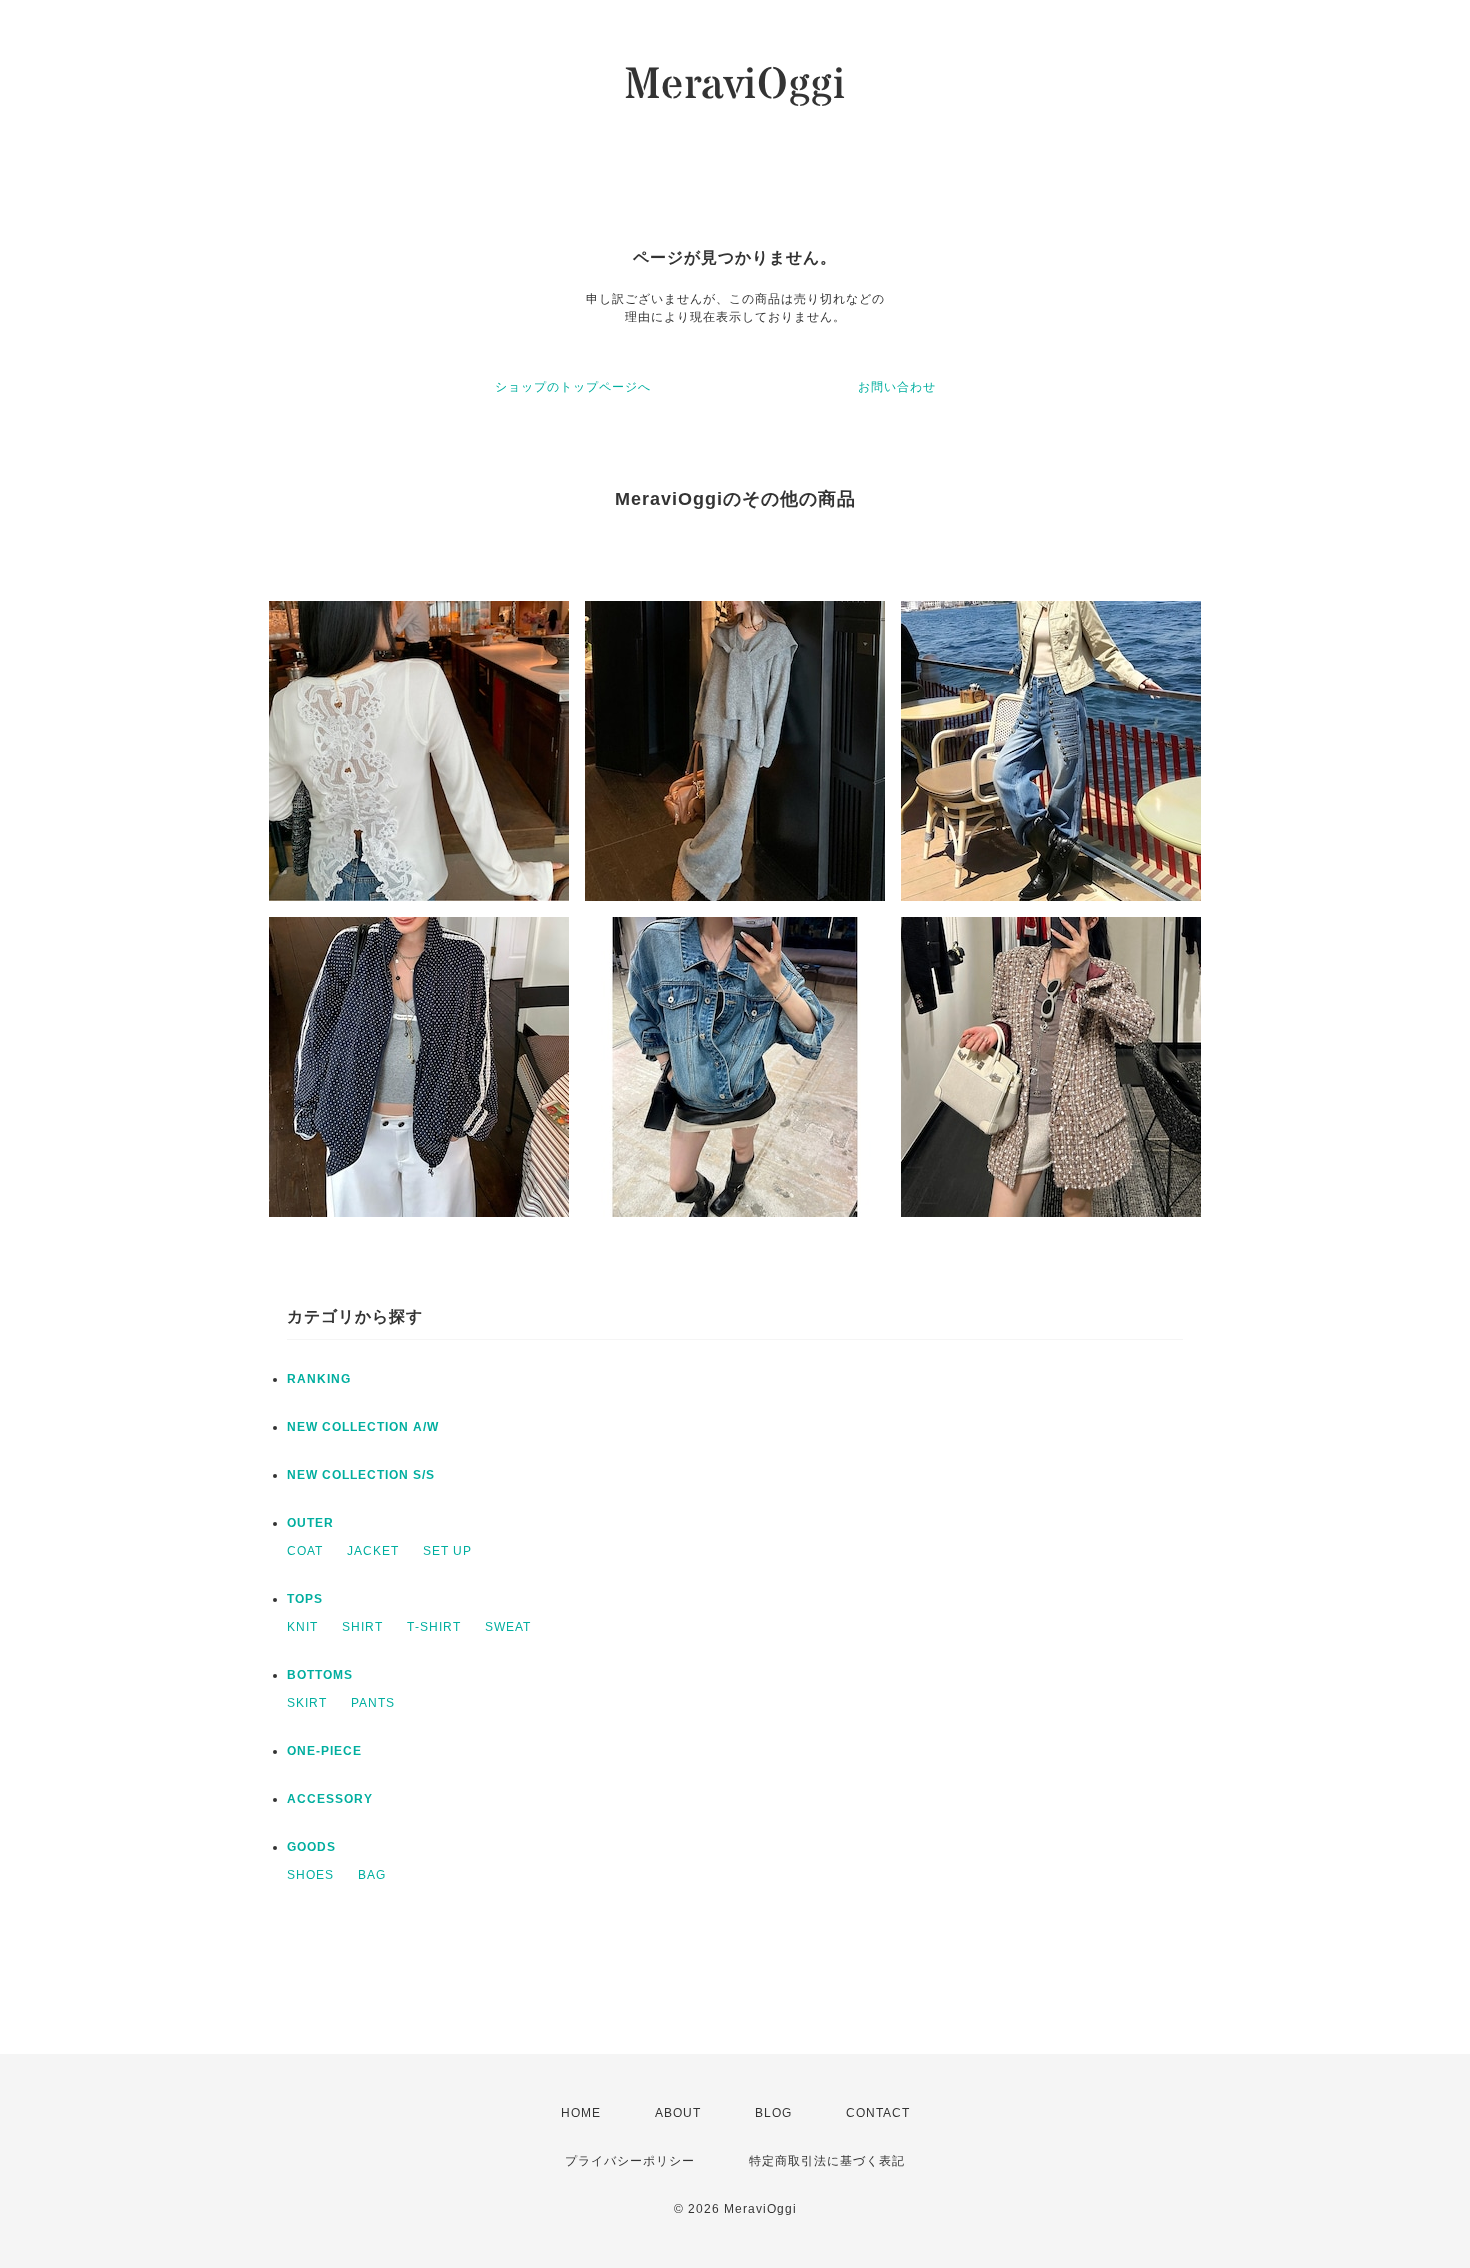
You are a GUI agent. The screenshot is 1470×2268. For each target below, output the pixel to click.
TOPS (305, 1599)
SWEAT (508, 1627)
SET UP (447, 1551)
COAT (305, 1551)
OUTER (310, 1523)
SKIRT (307, 1703)
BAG (372, 1875)
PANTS (373, 1703)
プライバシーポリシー (630, 2161)
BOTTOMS (320, 1675)
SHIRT (362, 1627)
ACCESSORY (330, 1799)
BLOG (773, 2113)
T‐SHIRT (434, 1627)
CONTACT (878, 2113)
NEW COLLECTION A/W (363, 1427)
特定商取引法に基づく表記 (827, 2161)
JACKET (373, 1551)
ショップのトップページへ (573, 387)
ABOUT (678, 2113)
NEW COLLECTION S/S (361, 1475)
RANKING (319, 1379)
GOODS (311, 1847)
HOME (581, 2113)
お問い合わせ (897, 387)
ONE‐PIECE (324, 1751)
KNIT (302, 1627)
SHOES (310, 1875)
